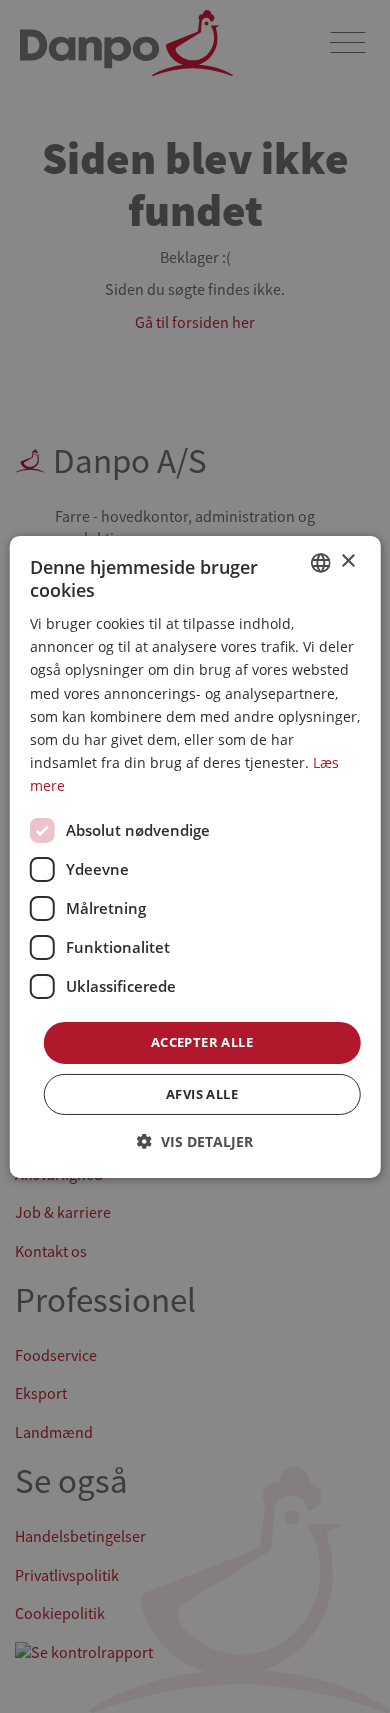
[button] (195, 1141)
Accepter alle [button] (202, 1042)
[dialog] (195, 856)
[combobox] (320, 562)
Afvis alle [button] (202, 1094)
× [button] (347, 561)
